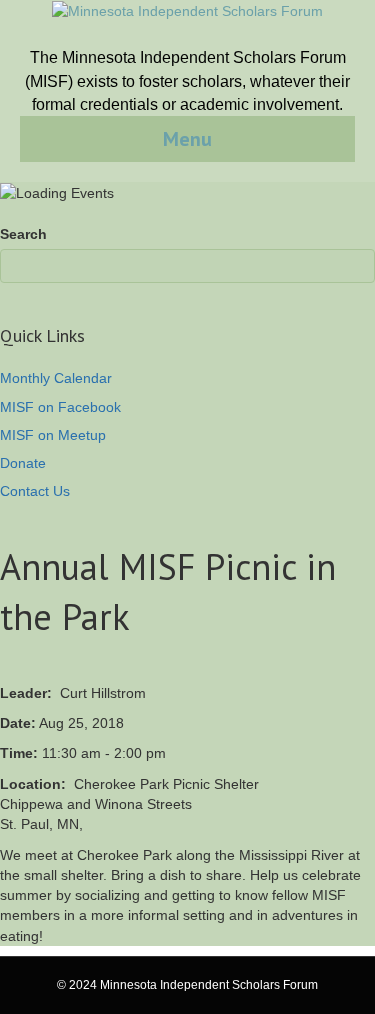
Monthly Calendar (56, 378)
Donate (23, 463)
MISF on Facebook (60, 407)
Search (23, 234)
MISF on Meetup (53, 435)
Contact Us (35, 491)
